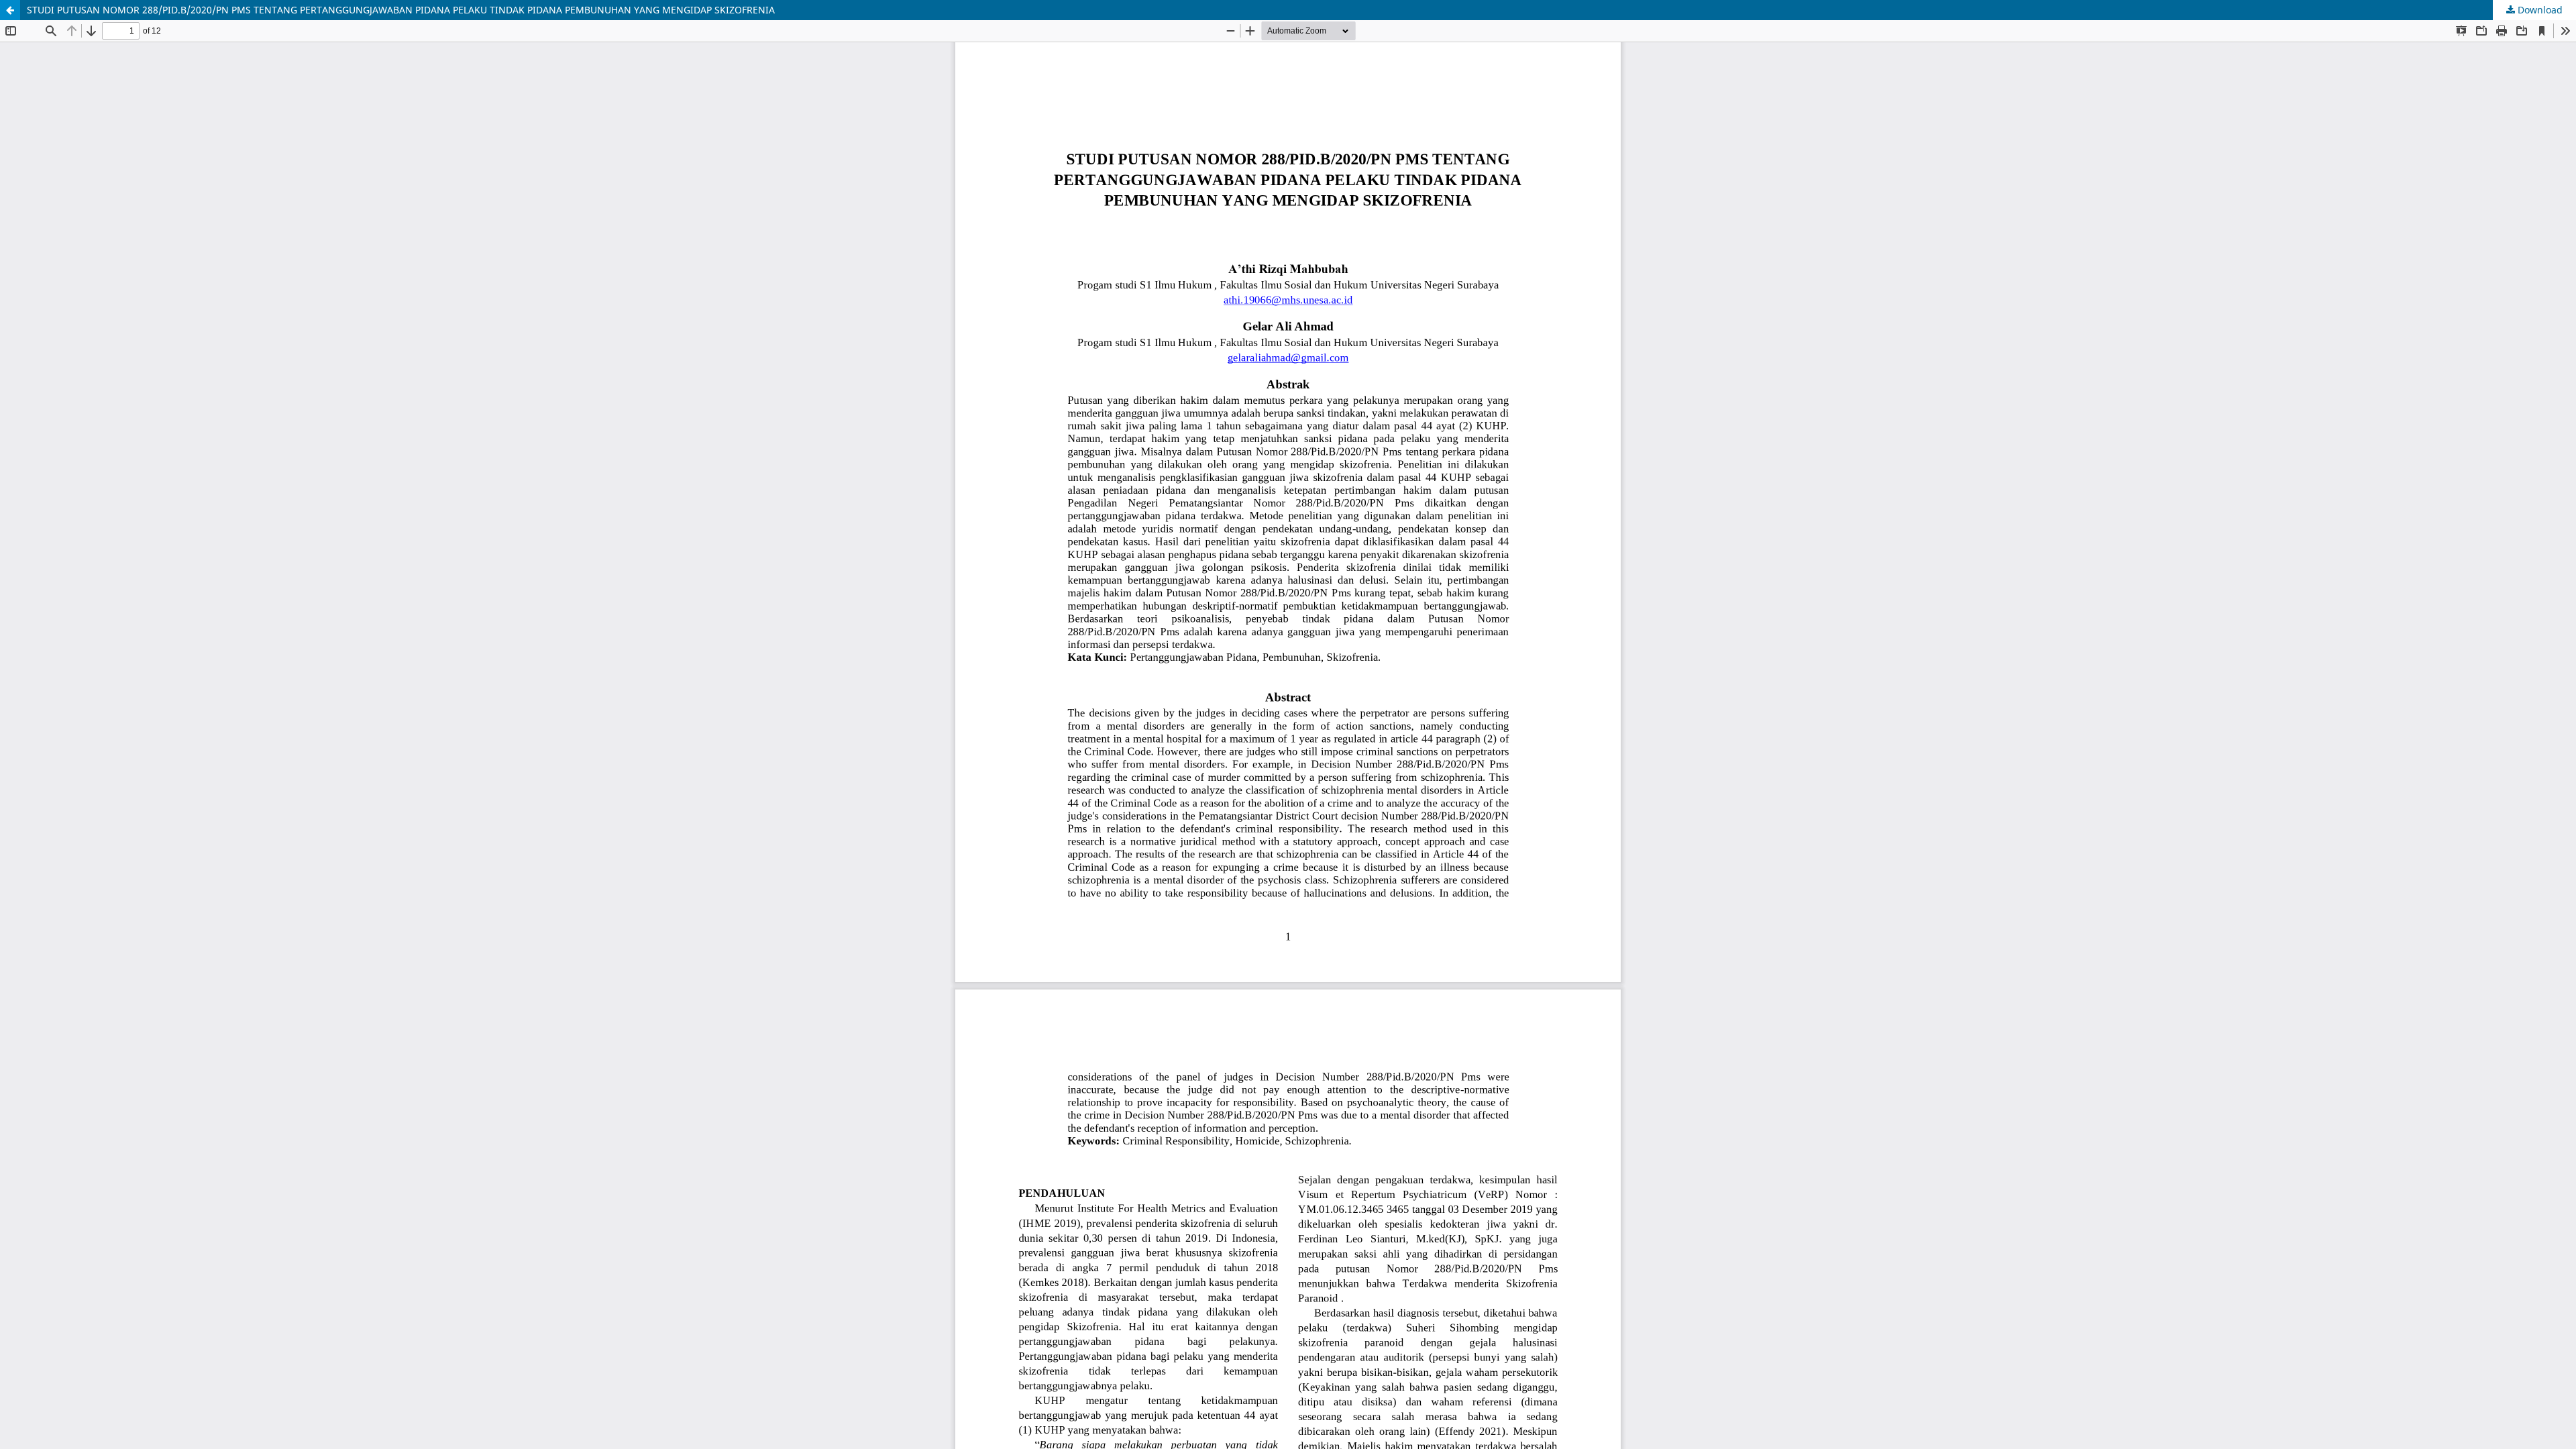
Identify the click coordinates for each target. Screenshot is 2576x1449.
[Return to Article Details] (10, 10)
